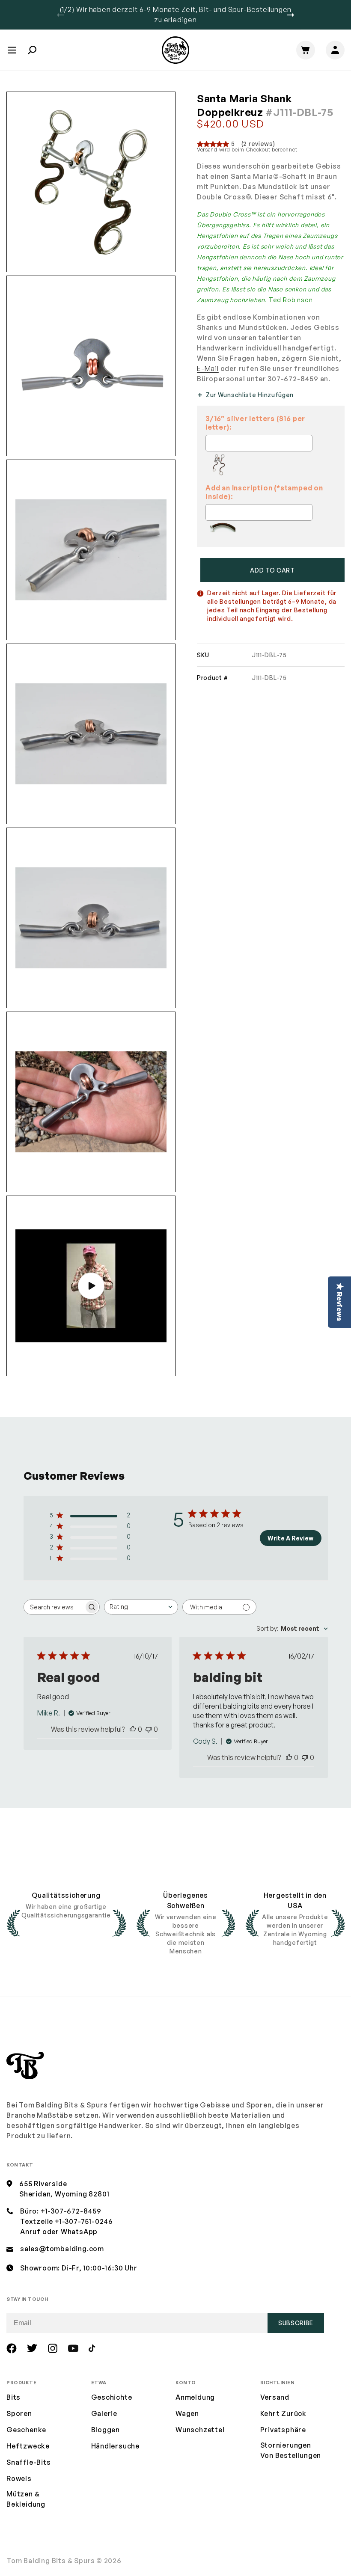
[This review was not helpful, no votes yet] (149, 1729)
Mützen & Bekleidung (26, 2499)
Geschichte (112, 2397)
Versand (207, 150)
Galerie (104, 2413)
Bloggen (106, 2430)
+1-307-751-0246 (84, 2221)
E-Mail (208, 368)
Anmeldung (195, 2397)
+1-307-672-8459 (71, 2211)
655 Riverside (43, 2184)
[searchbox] (54, 1607)
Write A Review (290, 1538)
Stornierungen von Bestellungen (291, 2450)
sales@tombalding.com (62, 2249)
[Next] (290, 15)
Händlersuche (116, 2446)
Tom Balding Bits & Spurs (51, 2561)
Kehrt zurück (284, 2413)
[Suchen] (32, 50)
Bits (13, 2397)
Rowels (19, 2478)
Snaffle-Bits (29, 2462)
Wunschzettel (200, 2430)
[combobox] (141, 1607)
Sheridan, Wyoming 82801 (64, 2194)
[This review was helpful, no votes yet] (133, 1729)
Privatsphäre (283, 2430)
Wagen (187, 2413)
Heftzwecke (28, 2446)
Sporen (19, 2413)
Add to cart (272, 570)
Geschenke (26, 2430)
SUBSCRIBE (296, 2323)
